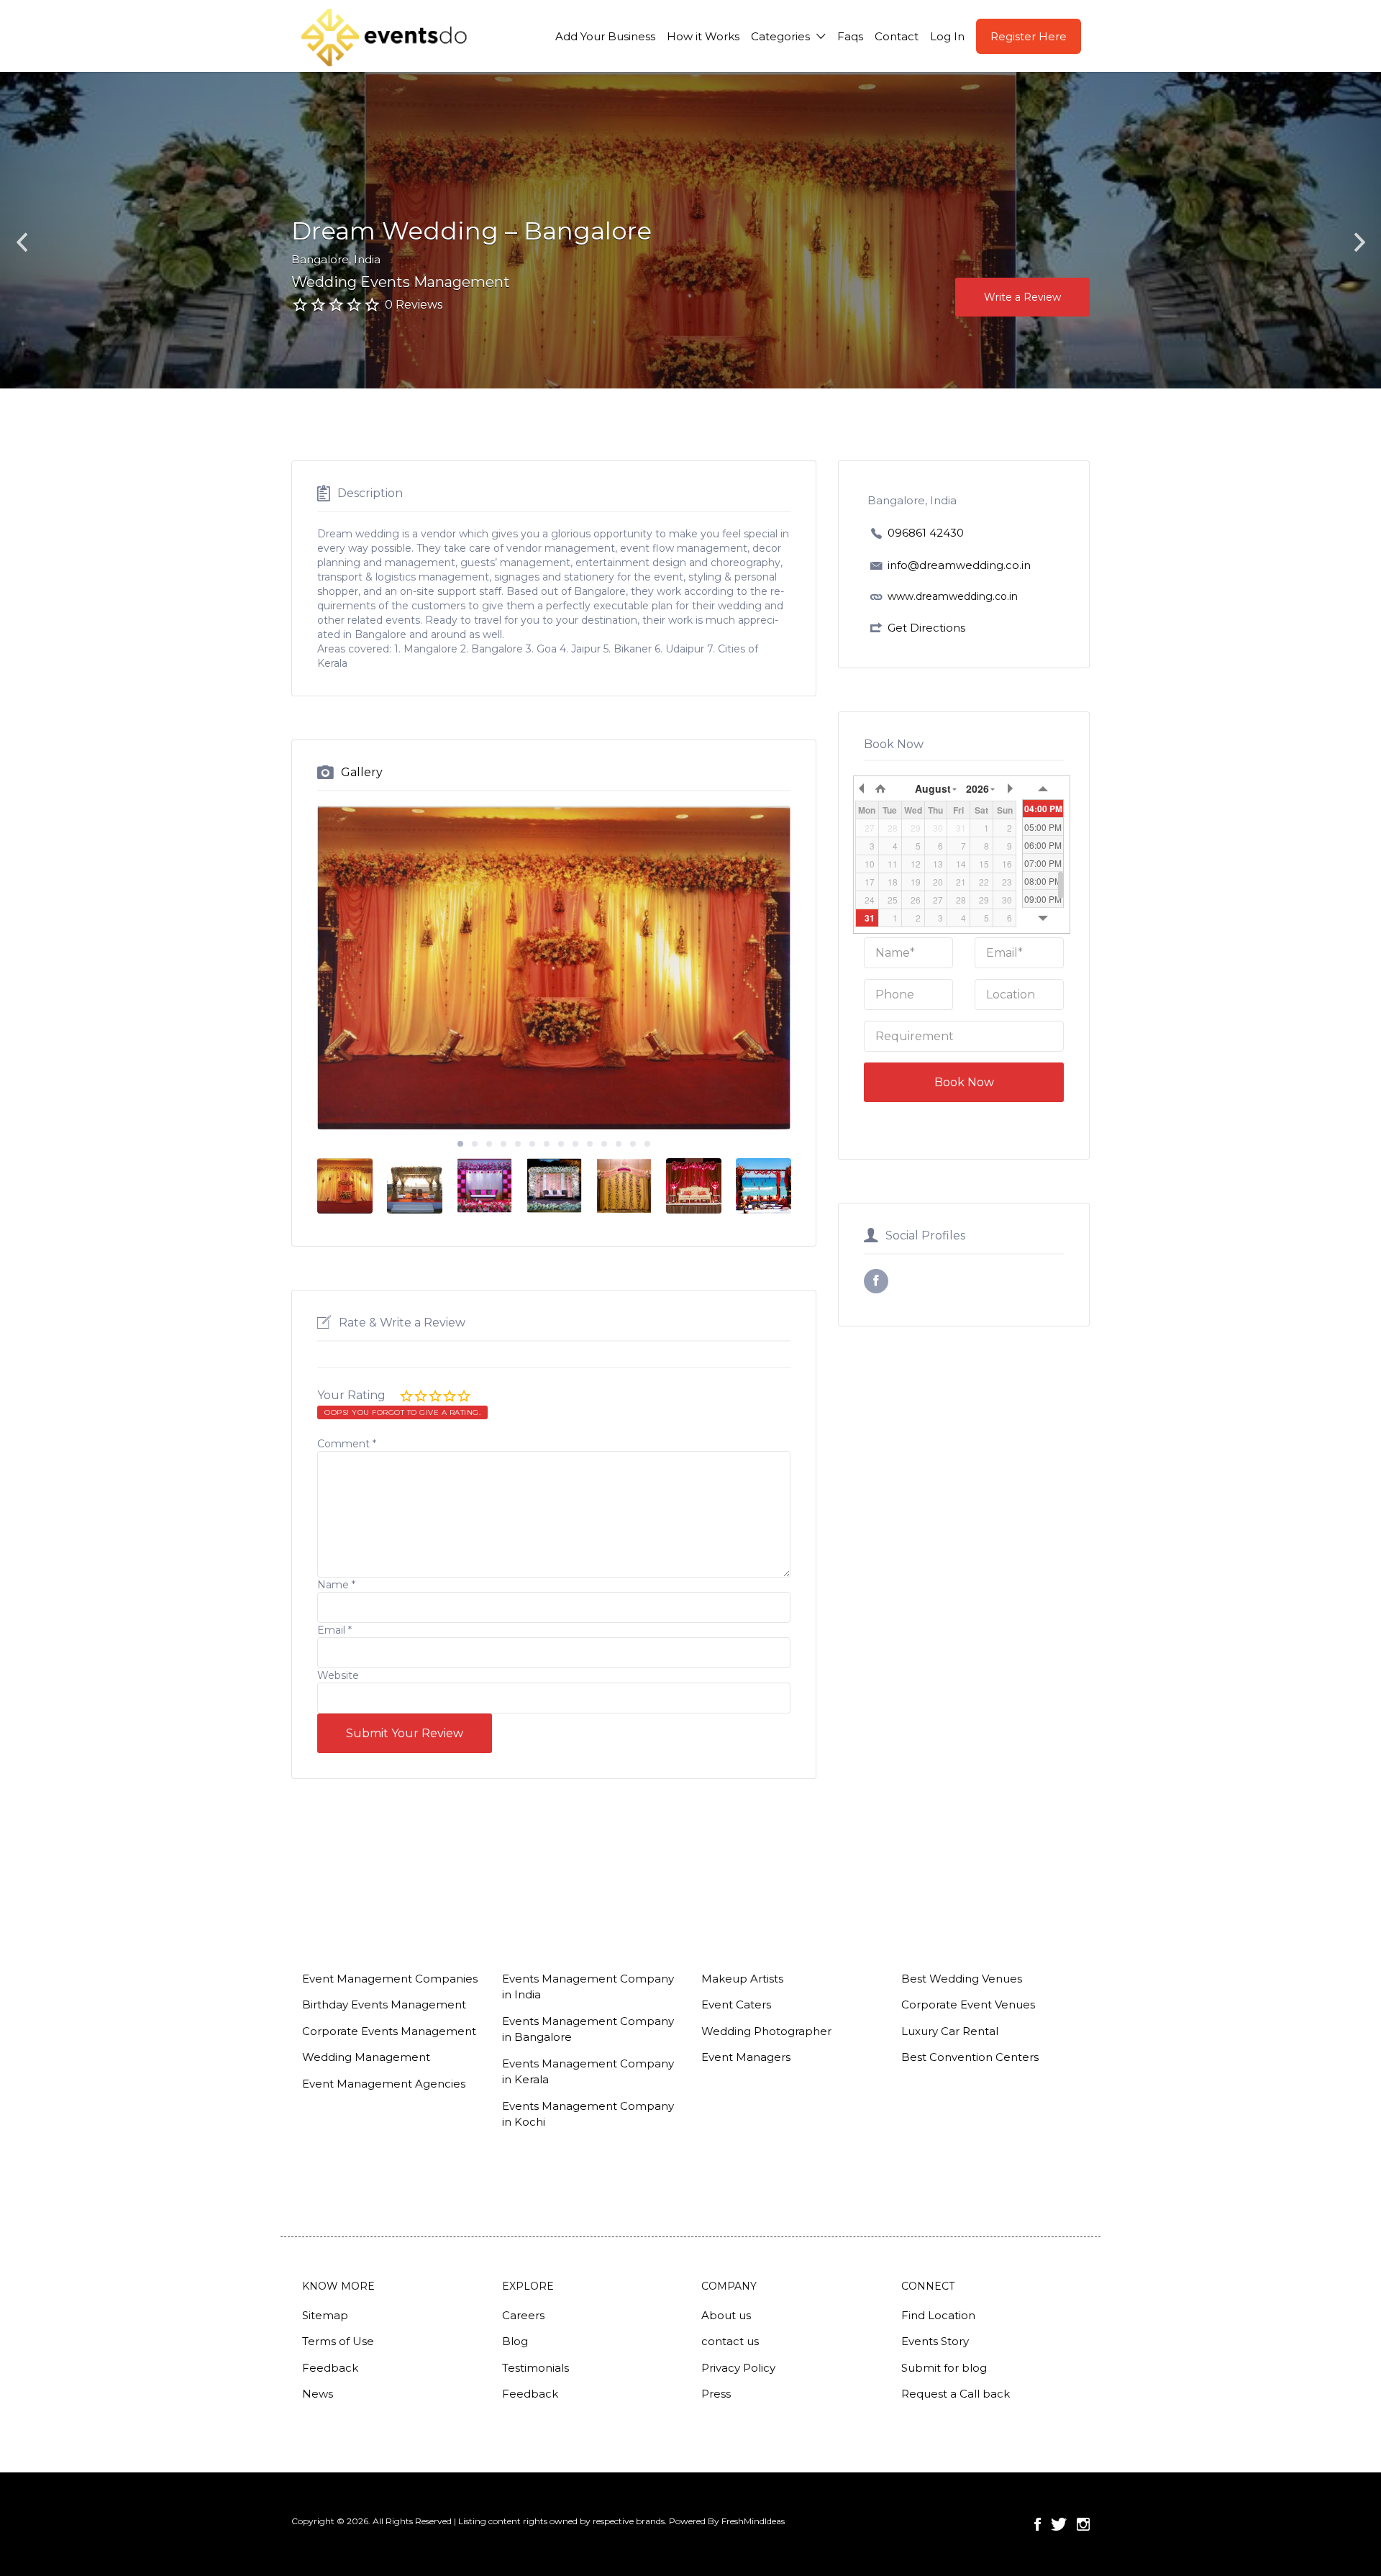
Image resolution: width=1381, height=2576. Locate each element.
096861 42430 (926, 533)
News (318, 2394)
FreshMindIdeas (753, 2521)
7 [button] (547, 1144)
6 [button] (532, 1144)
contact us (730, 2341)
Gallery (362, 772)
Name (336, 1585)
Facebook (1038, 2524)
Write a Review (1022, 297)
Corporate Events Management (389, 2031)
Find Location (938, 2315)
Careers (523, 2315)
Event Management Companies (390, 1979)
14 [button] (647, 1144)
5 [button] (518, 1144)
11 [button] (604, 1144)
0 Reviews (414, 305)
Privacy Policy (738, 2368)
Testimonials (535, 2368)
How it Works (703, 36)
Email (334, 1630)
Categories (780, 36)
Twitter (1059, 2524)
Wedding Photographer (766, 2031)
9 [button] (575, 1144)
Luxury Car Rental (950, 2031)
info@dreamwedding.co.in (959, 565)
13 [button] (633, 1144)
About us (726, 2315)
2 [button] (475, 1144)
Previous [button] (22, 243)
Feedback (330, 2368)
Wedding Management (366, 2057)
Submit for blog (944, 2368)
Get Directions (926, 628)
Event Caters (736, 2004)
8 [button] (561, 1144)
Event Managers (746, 2057)
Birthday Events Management (384, 2004)
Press (716, 2394)
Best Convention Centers (970, 2057)
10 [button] (590, 1144)
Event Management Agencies (384, 2084)
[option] (1175, 230)
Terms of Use (338, 2341)
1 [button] (460, 1144)
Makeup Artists (742, 1979)
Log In (947, 36)
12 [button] (619, 1144)
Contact (897, 36)
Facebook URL (876, 1281)
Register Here (1029, 36)
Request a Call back (956, 2394)
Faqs (850, 36)
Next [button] (1359, 243)
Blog (515, 2341)
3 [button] (489, 1144)
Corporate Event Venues (968, 2004)
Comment (347, 1444)
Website (338, 1675)
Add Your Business (605, 36)
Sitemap (325, 2315)
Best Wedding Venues (962, 1979)
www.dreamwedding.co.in (953, 596)
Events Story (935, 2341)
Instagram (1083, 2524)
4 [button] (503, 1144)
